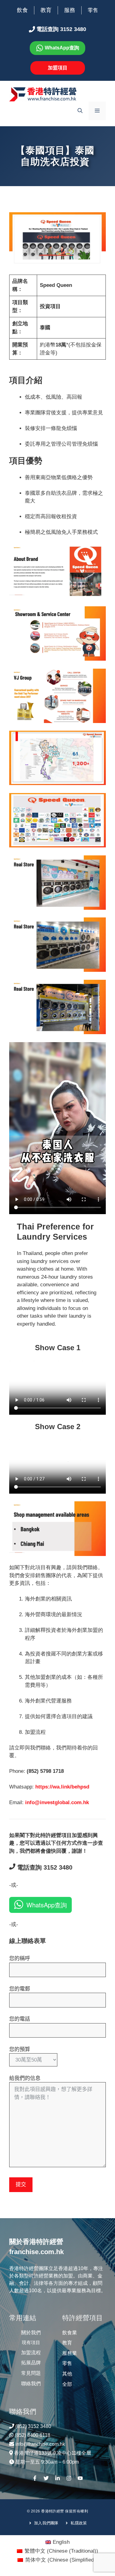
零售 (93, 10)
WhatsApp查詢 (47, 1905)
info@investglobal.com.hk (57, 1802)
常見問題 (31, 2373)
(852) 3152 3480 (33, 2426)
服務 (70, 10)
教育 (46, 10)
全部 (67, 2384)
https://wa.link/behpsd (62, 1787)
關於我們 (31, 2333)
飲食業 (70, 2333)
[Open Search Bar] (80, 111)
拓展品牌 (31, 2363)
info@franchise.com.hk (40, 2444)
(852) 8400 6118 (33, 2435)
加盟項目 (58, 68)
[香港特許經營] (43, 94)
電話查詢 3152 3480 (44, 1867)
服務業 (70, 2353)
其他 (67, 2374)
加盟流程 (31, 2353)
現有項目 (31, 2342)
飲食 (22, 10)
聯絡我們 (31, 2384)
